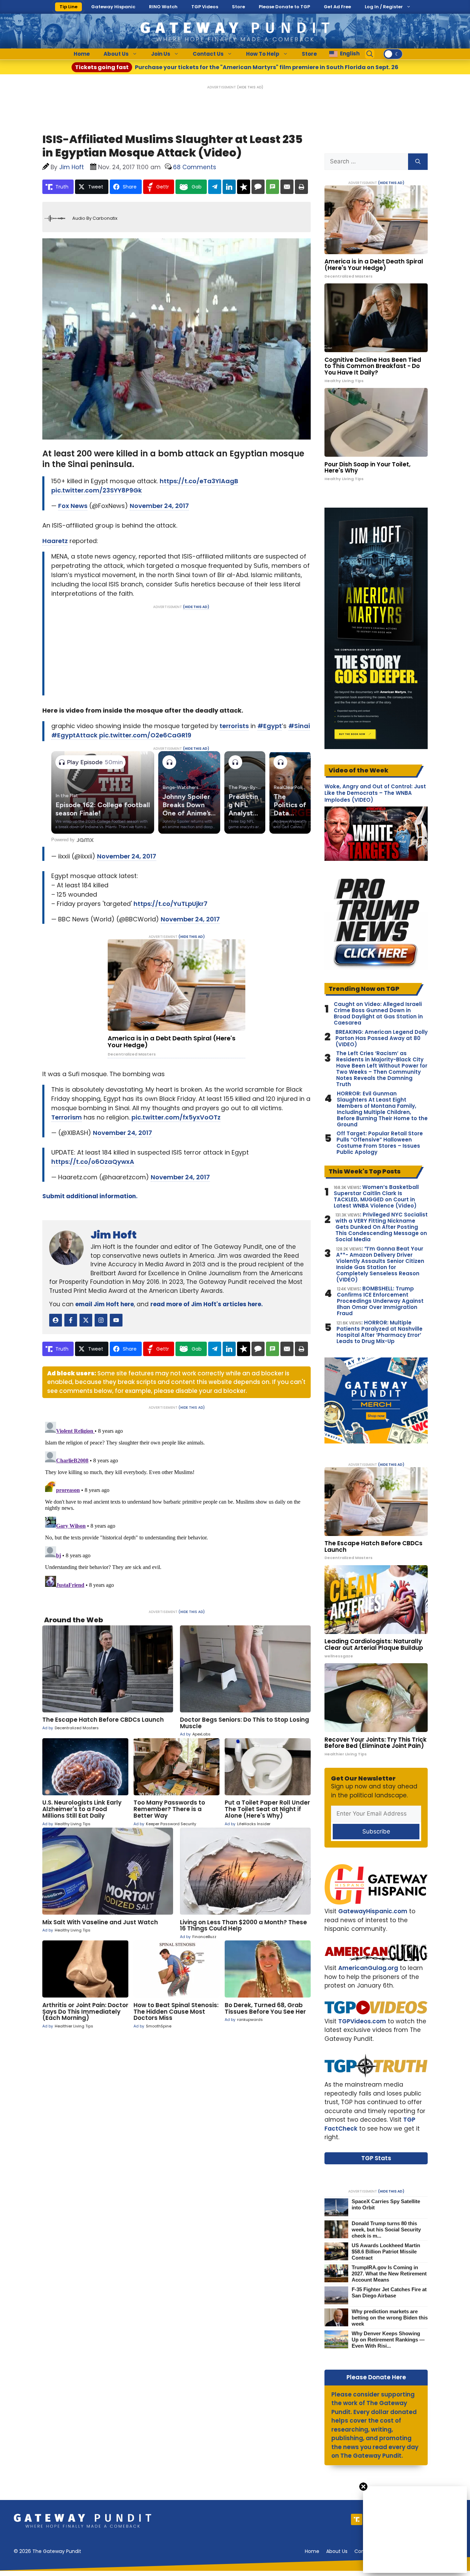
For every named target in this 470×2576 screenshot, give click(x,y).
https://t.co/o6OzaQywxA (93, 1162)
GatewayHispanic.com (373, 1911)
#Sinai (299, 726)
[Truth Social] (357, 2519)
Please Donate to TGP (284, 7)
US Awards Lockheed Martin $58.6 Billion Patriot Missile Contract (386, 2252)
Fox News (73, 506)
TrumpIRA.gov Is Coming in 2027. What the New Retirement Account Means (389, 2274)
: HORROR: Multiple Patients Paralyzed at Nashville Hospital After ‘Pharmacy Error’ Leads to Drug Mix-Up (380, 1332)
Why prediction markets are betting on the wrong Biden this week (390, 2318)
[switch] (393, 54)
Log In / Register (384, 7)
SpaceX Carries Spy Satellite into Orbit (386, 2204)
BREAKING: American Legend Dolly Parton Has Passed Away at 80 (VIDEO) (382, 1038)
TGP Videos (205, 7)
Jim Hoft (114, 1235)
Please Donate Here (376, 2377)
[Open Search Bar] (370, 54)
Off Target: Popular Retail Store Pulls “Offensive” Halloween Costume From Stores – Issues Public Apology (380, 1143)
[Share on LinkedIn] (229, 187)
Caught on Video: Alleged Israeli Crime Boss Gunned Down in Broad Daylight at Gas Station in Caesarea (378, 1014)
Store (238, 7)
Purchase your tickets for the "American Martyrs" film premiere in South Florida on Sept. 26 (237, 67)
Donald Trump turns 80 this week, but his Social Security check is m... (386, 2229)
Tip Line (68, 7)
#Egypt (270, 726)
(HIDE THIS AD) (250, 87)
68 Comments (195, 167)
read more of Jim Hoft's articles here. (207, 1304)
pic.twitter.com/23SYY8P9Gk (97, 490)
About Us (116, 54)
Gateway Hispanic (113, 7)
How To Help (263, 54)
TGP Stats (376, 2158)
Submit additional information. (90, 1196)
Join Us (161, 54)
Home (82, 54)
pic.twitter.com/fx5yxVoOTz (176, 1117)
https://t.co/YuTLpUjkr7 (170, 904)
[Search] (418, 162)
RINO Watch (163, 7)
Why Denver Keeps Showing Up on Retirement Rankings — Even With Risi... (388, 2340)
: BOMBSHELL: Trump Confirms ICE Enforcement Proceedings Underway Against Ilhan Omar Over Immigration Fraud (380, 1301)
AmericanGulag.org (368, 1968)
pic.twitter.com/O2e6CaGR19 (145, 735)
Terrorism (67, 1117)
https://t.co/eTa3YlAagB (199, 481)
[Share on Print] (301, 187)
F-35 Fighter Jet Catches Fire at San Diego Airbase (389, 2292)
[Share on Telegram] (215, 187)
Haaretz (55, 541)
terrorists (234, 726)
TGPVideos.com (362, 2021)
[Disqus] (177, 1505)
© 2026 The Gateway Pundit (47, 2551)
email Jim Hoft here (105, 1304)
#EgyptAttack (74, 735)
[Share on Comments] (258, 187)
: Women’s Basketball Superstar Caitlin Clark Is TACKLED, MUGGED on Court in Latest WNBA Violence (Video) (376, 1197)
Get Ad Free (337, 7)
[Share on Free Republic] (244, 187)
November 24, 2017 (159, 506)
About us (337, 2551)
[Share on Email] (287, 187)
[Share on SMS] (273, 187)
